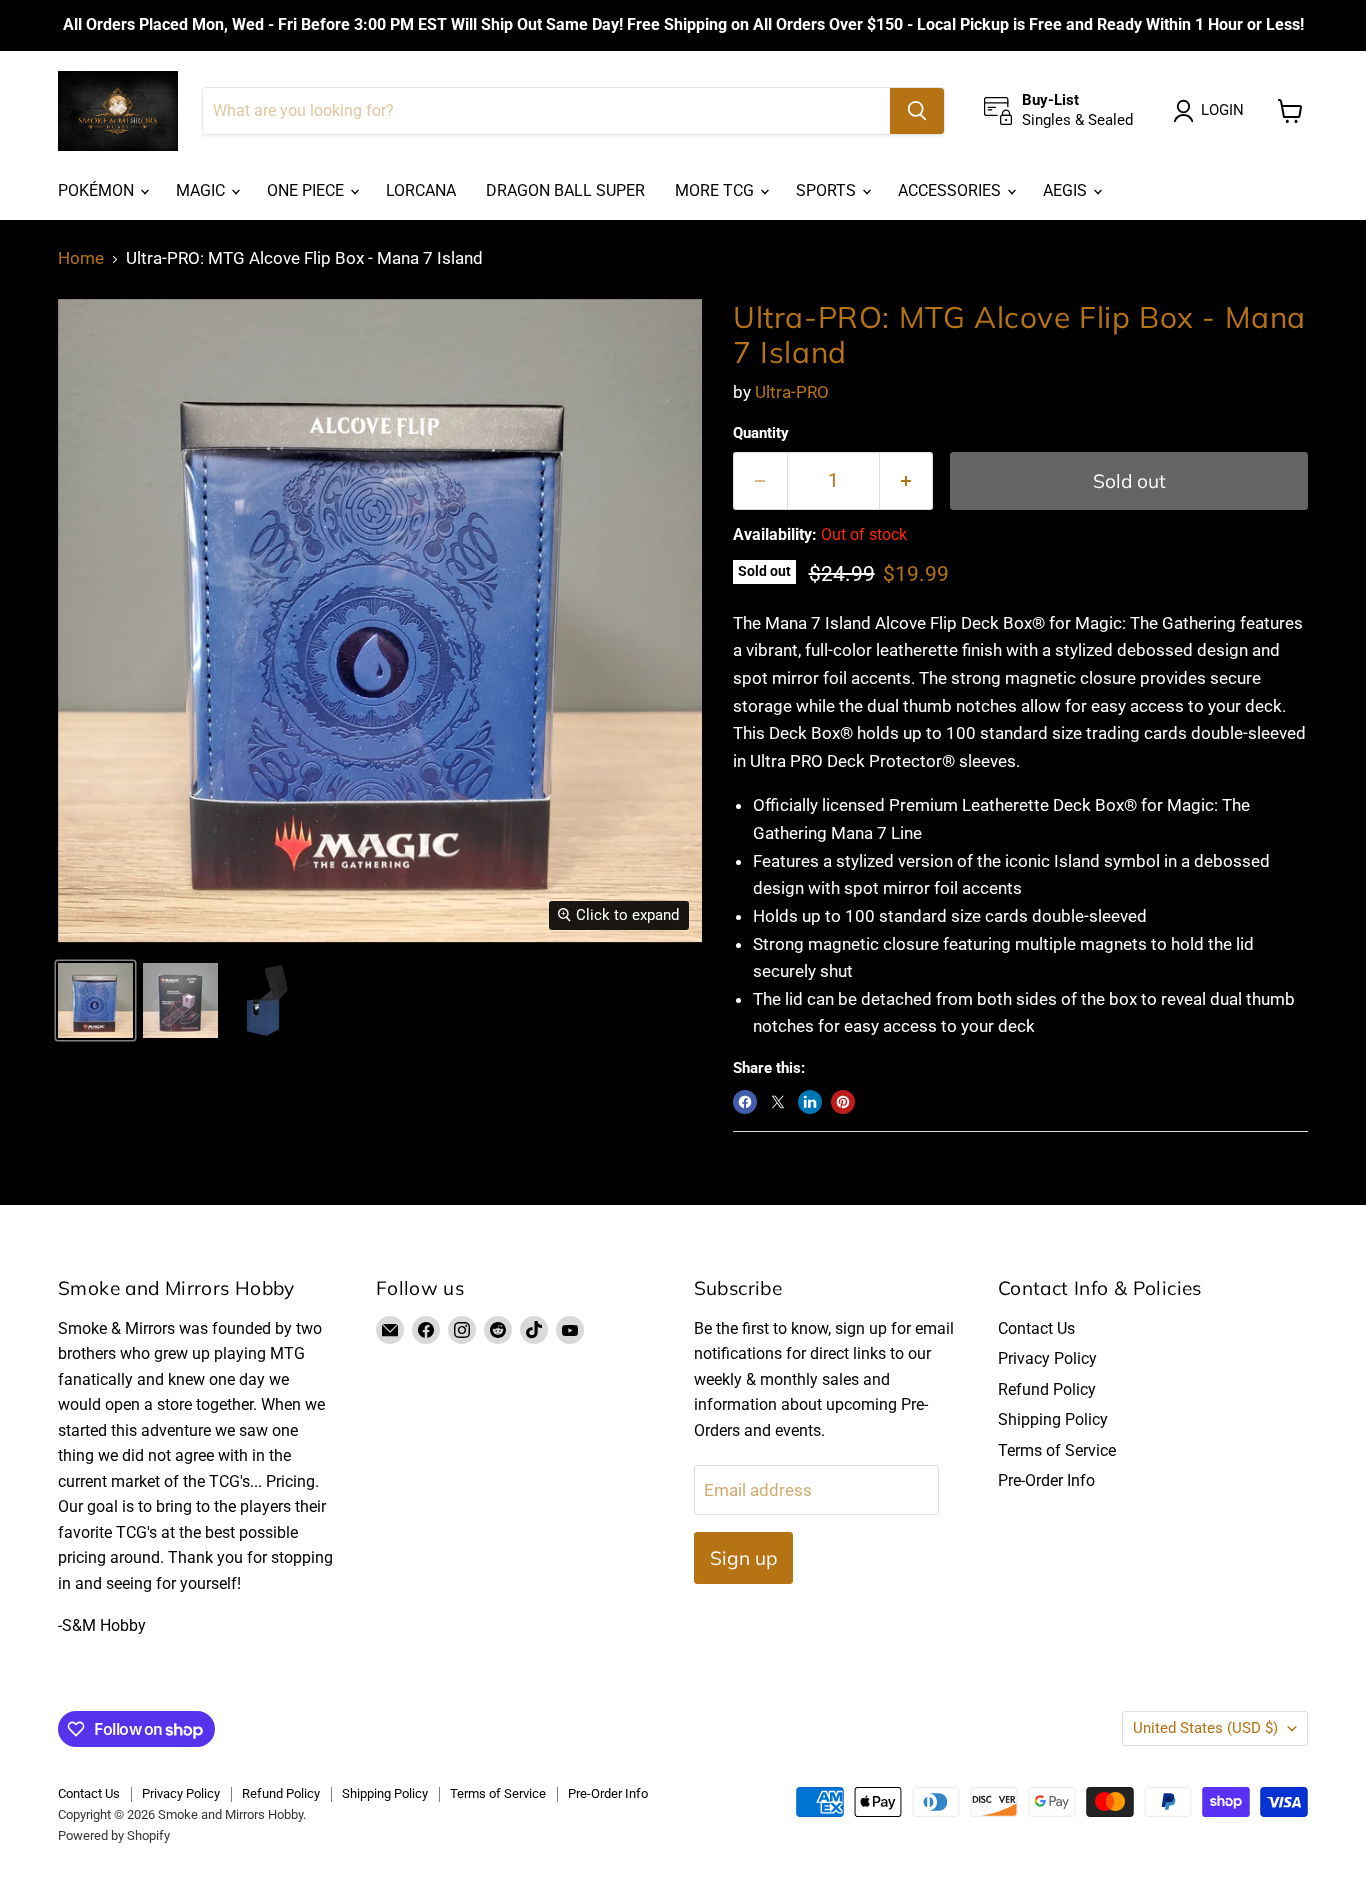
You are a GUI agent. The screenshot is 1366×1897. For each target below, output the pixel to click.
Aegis (1067, 190)
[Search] (917, 111)
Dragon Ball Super (565, 190)
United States (1205, 1728)
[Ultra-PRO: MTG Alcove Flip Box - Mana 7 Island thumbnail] (95, 1000)
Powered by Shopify (114, 1835)
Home (81, 258)
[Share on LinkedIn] (810, 1102)
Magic (202, 190)
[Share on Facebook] (745, 1102)
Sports (828, 190)
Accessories (951, 190)
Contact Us (1036, 1328)
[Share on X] (778, 1102)
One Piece (307, 190)
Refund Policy (1047, 1389)
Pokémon (98, 190)
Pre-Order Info (1046, 1480)
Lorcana (421, 190)
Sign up (743, 1558)
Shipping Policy (1053, 1419)
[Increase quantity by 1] (907, 481)
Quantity (761, 433)
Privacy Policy (1047, 1358)
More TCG (716, 190)
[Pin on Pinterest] (843, 1102)
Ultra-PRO (792, 392)
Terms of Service (1057, 1450)
